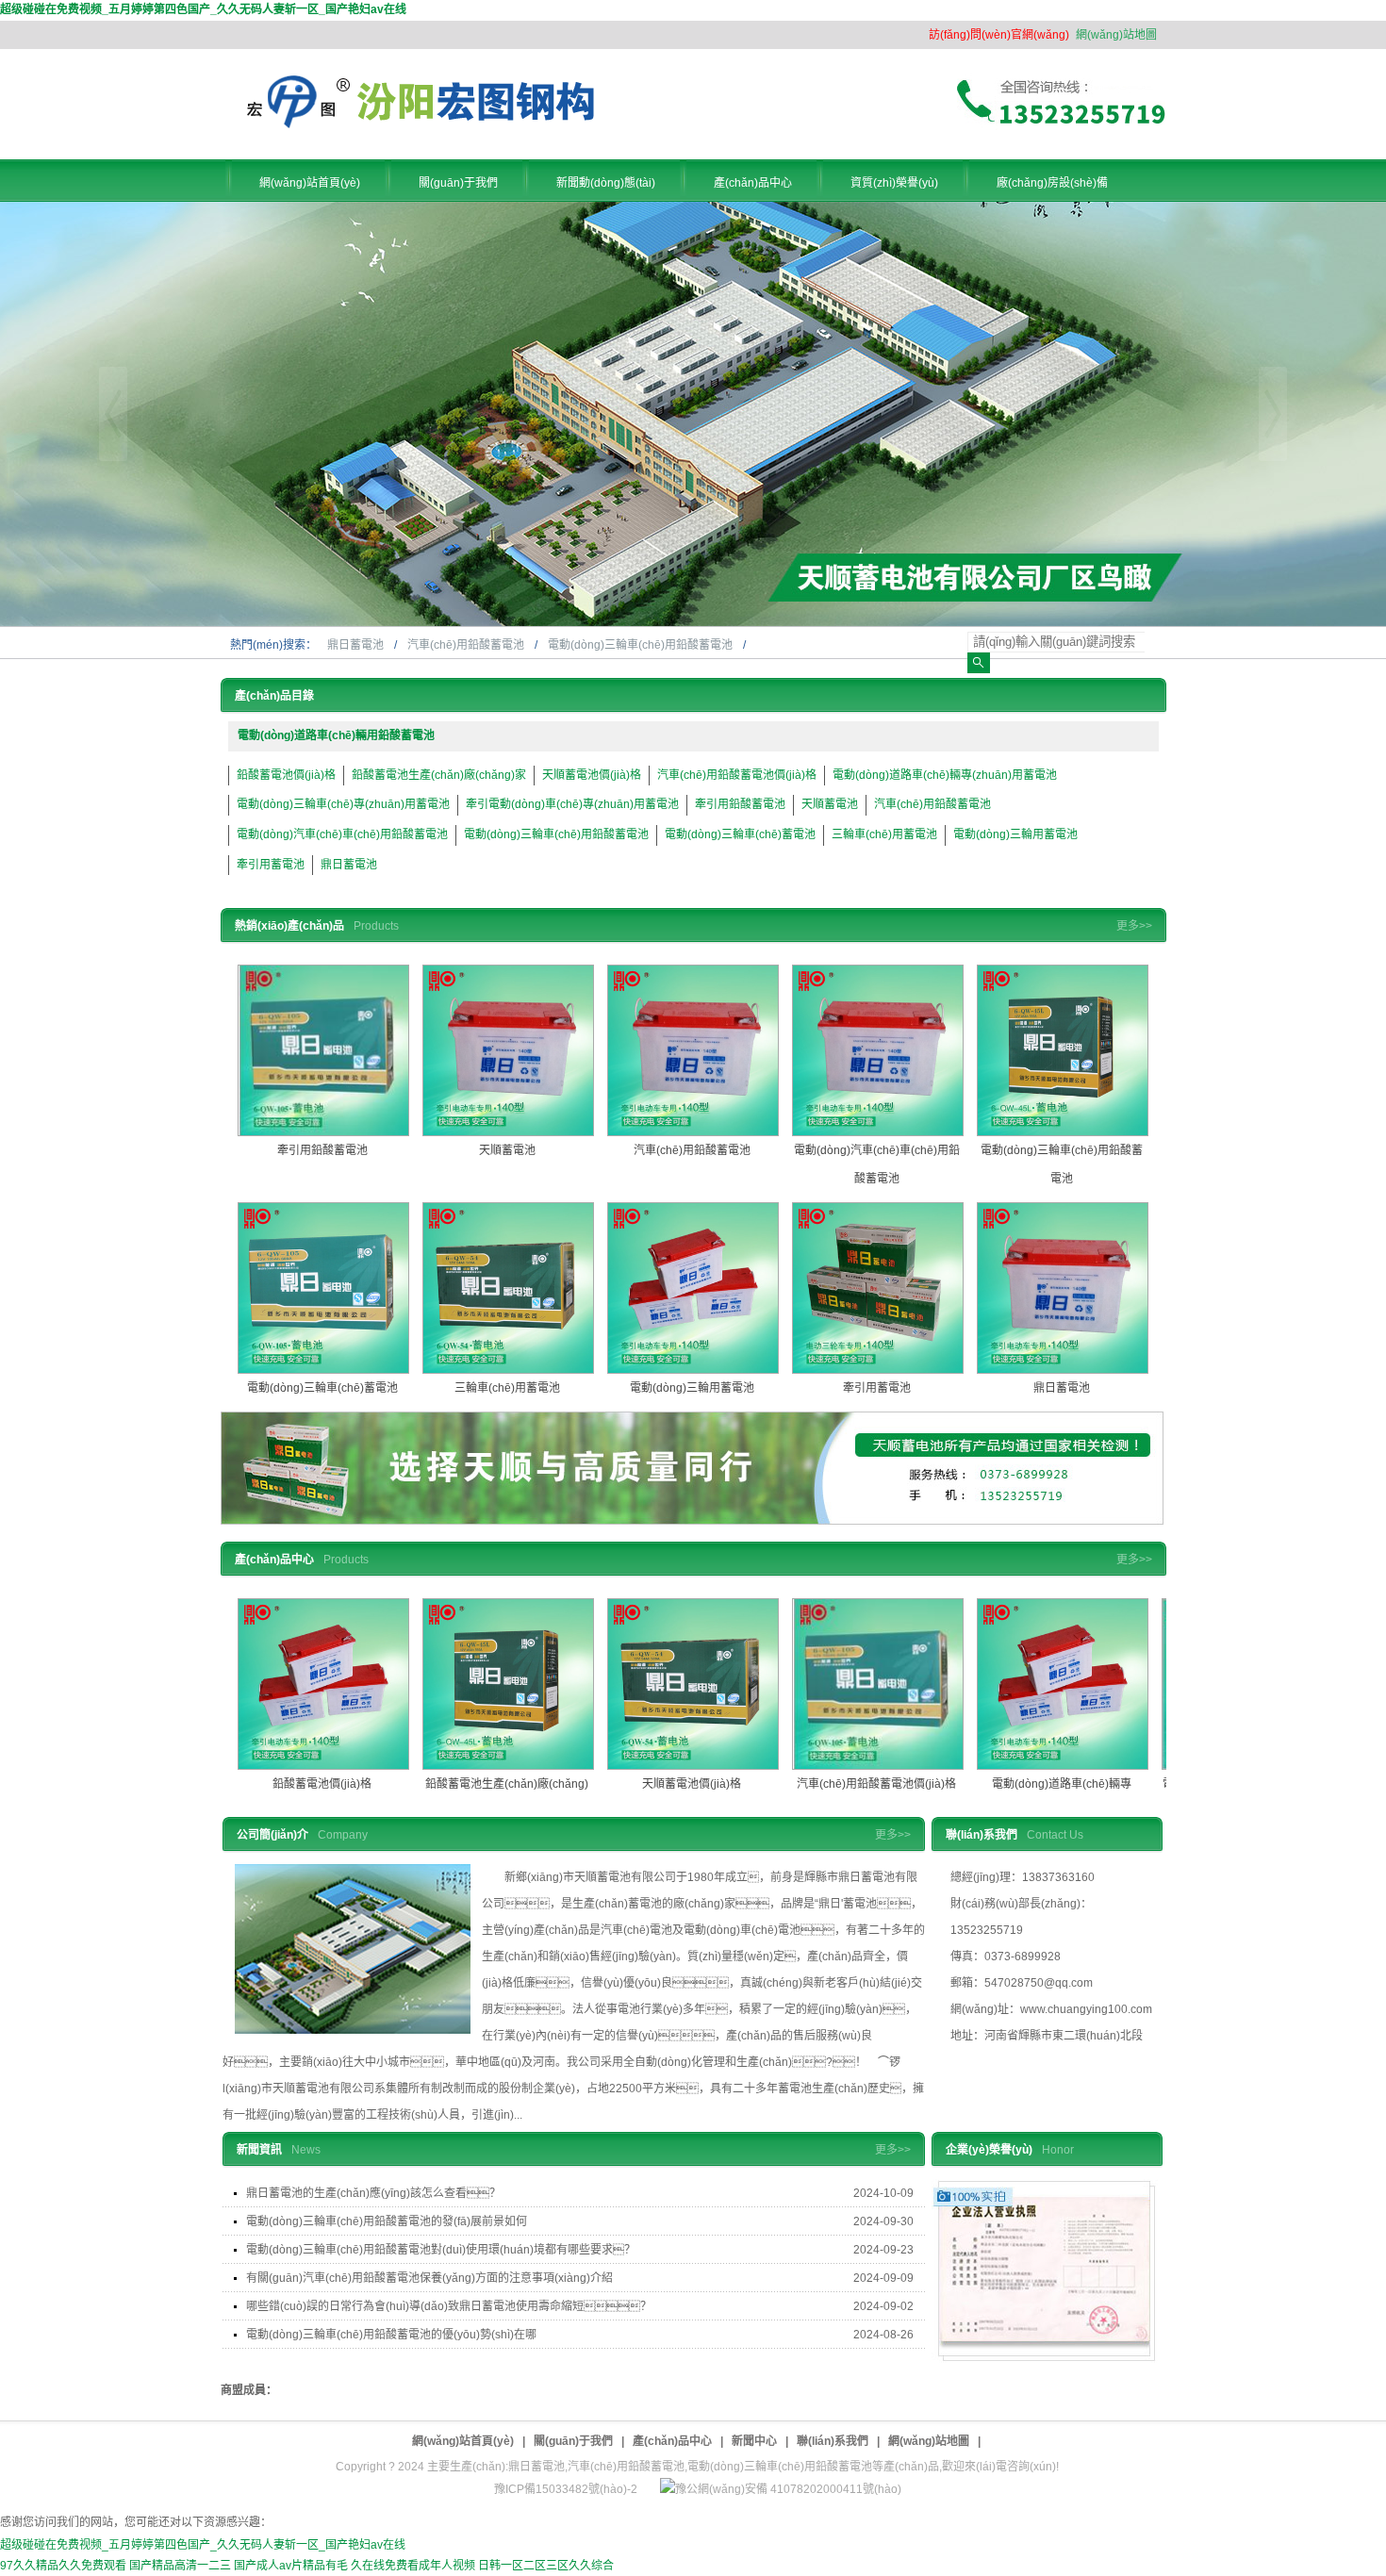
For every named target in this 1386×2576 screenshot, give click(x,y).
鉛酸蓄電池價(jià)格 (286, 775)
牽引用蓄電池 (271, 865)
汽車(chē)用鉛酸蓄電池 (467, 645)
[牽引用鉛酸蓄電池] (323, 1050)
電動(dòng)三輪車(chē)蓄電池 (740, 834)
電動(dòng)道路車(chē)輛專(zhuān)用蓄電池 (945, 775)
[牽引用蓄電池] (878, 1288)
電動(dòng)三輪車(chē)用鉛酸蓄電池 (642, 645)
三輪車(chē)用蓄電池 (884, 834)
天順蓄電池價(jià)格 (592, 775)
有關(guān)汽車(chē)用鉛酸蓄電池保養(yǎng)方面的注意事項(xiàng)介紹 (429, 2278)
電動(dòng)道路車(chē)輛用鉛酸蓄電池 (336, 735)
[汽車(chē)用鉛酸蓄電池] (693, 1050)
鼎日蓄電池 (357, 645)
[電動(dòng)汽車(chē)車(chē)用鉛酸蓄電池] (878, 1050)
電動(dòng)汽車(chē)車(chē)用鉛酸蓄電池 (342, 834)
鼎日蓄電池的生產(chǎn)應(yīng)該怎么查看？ (373, 2193)
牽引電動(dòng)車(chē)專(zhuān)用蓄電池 (572, 804)
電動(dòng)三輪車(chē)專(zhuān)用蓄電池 (343, 804)
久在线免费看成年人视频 (413, 2566)
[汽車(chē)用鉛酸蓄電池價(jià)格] (878, 1684)
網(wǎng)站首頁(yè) (463, 2441)
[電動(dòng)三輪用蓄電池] (693, 1288)
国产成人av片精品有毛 (291, 2566)
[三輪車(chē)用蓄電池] (508, 1288)
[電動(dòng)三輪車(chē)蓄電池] (323, 1288)
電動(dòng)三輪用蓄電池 (1015, 834)
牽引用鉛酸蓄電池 (740, 804)
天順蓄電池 (830, 804)
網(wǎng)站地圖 (1116, 35)
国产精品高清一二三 (180, 2566)
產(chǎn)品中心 (672, 2441)
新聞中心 (754, 2441)
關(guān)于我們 (573, 2441)
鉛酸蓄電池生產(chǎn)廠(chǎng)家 (439, 775)
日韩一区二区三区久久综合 (546, 2566)
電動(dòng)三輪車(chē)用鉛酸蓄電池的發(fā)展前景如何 (387, 2221)
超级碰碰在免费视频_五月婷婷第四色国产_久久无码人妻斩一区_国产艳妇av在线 (203, 9)
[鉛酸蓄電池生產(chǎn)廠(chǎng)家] (508, 1684)
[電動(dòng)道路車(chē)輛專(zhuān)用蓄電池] (1063, 1684)
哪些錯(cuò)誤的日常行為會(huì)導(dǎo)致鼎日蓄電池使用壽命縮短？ (449, 2306)
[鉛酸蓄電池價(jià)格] (323, 1684)
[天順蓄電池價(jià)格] (693, 1684)
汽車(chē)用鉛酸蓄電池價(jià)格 (737, 775)
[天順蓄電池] (508, 1050)
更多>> (1134, 926)
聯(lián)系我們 (833, 2441)
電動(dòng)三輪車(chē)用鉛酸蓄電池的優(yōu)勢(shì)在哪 (391, 2335)
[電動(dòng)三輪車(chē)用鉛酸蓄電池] (1063, 1050)
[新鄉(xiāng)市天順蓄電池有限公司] (423, 125)
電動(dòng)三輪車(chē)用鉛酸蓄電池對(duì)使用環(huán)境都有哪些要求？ (441, 2250)
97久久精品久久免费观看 (63, 2566)
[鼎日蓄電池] (1063, 1288)
